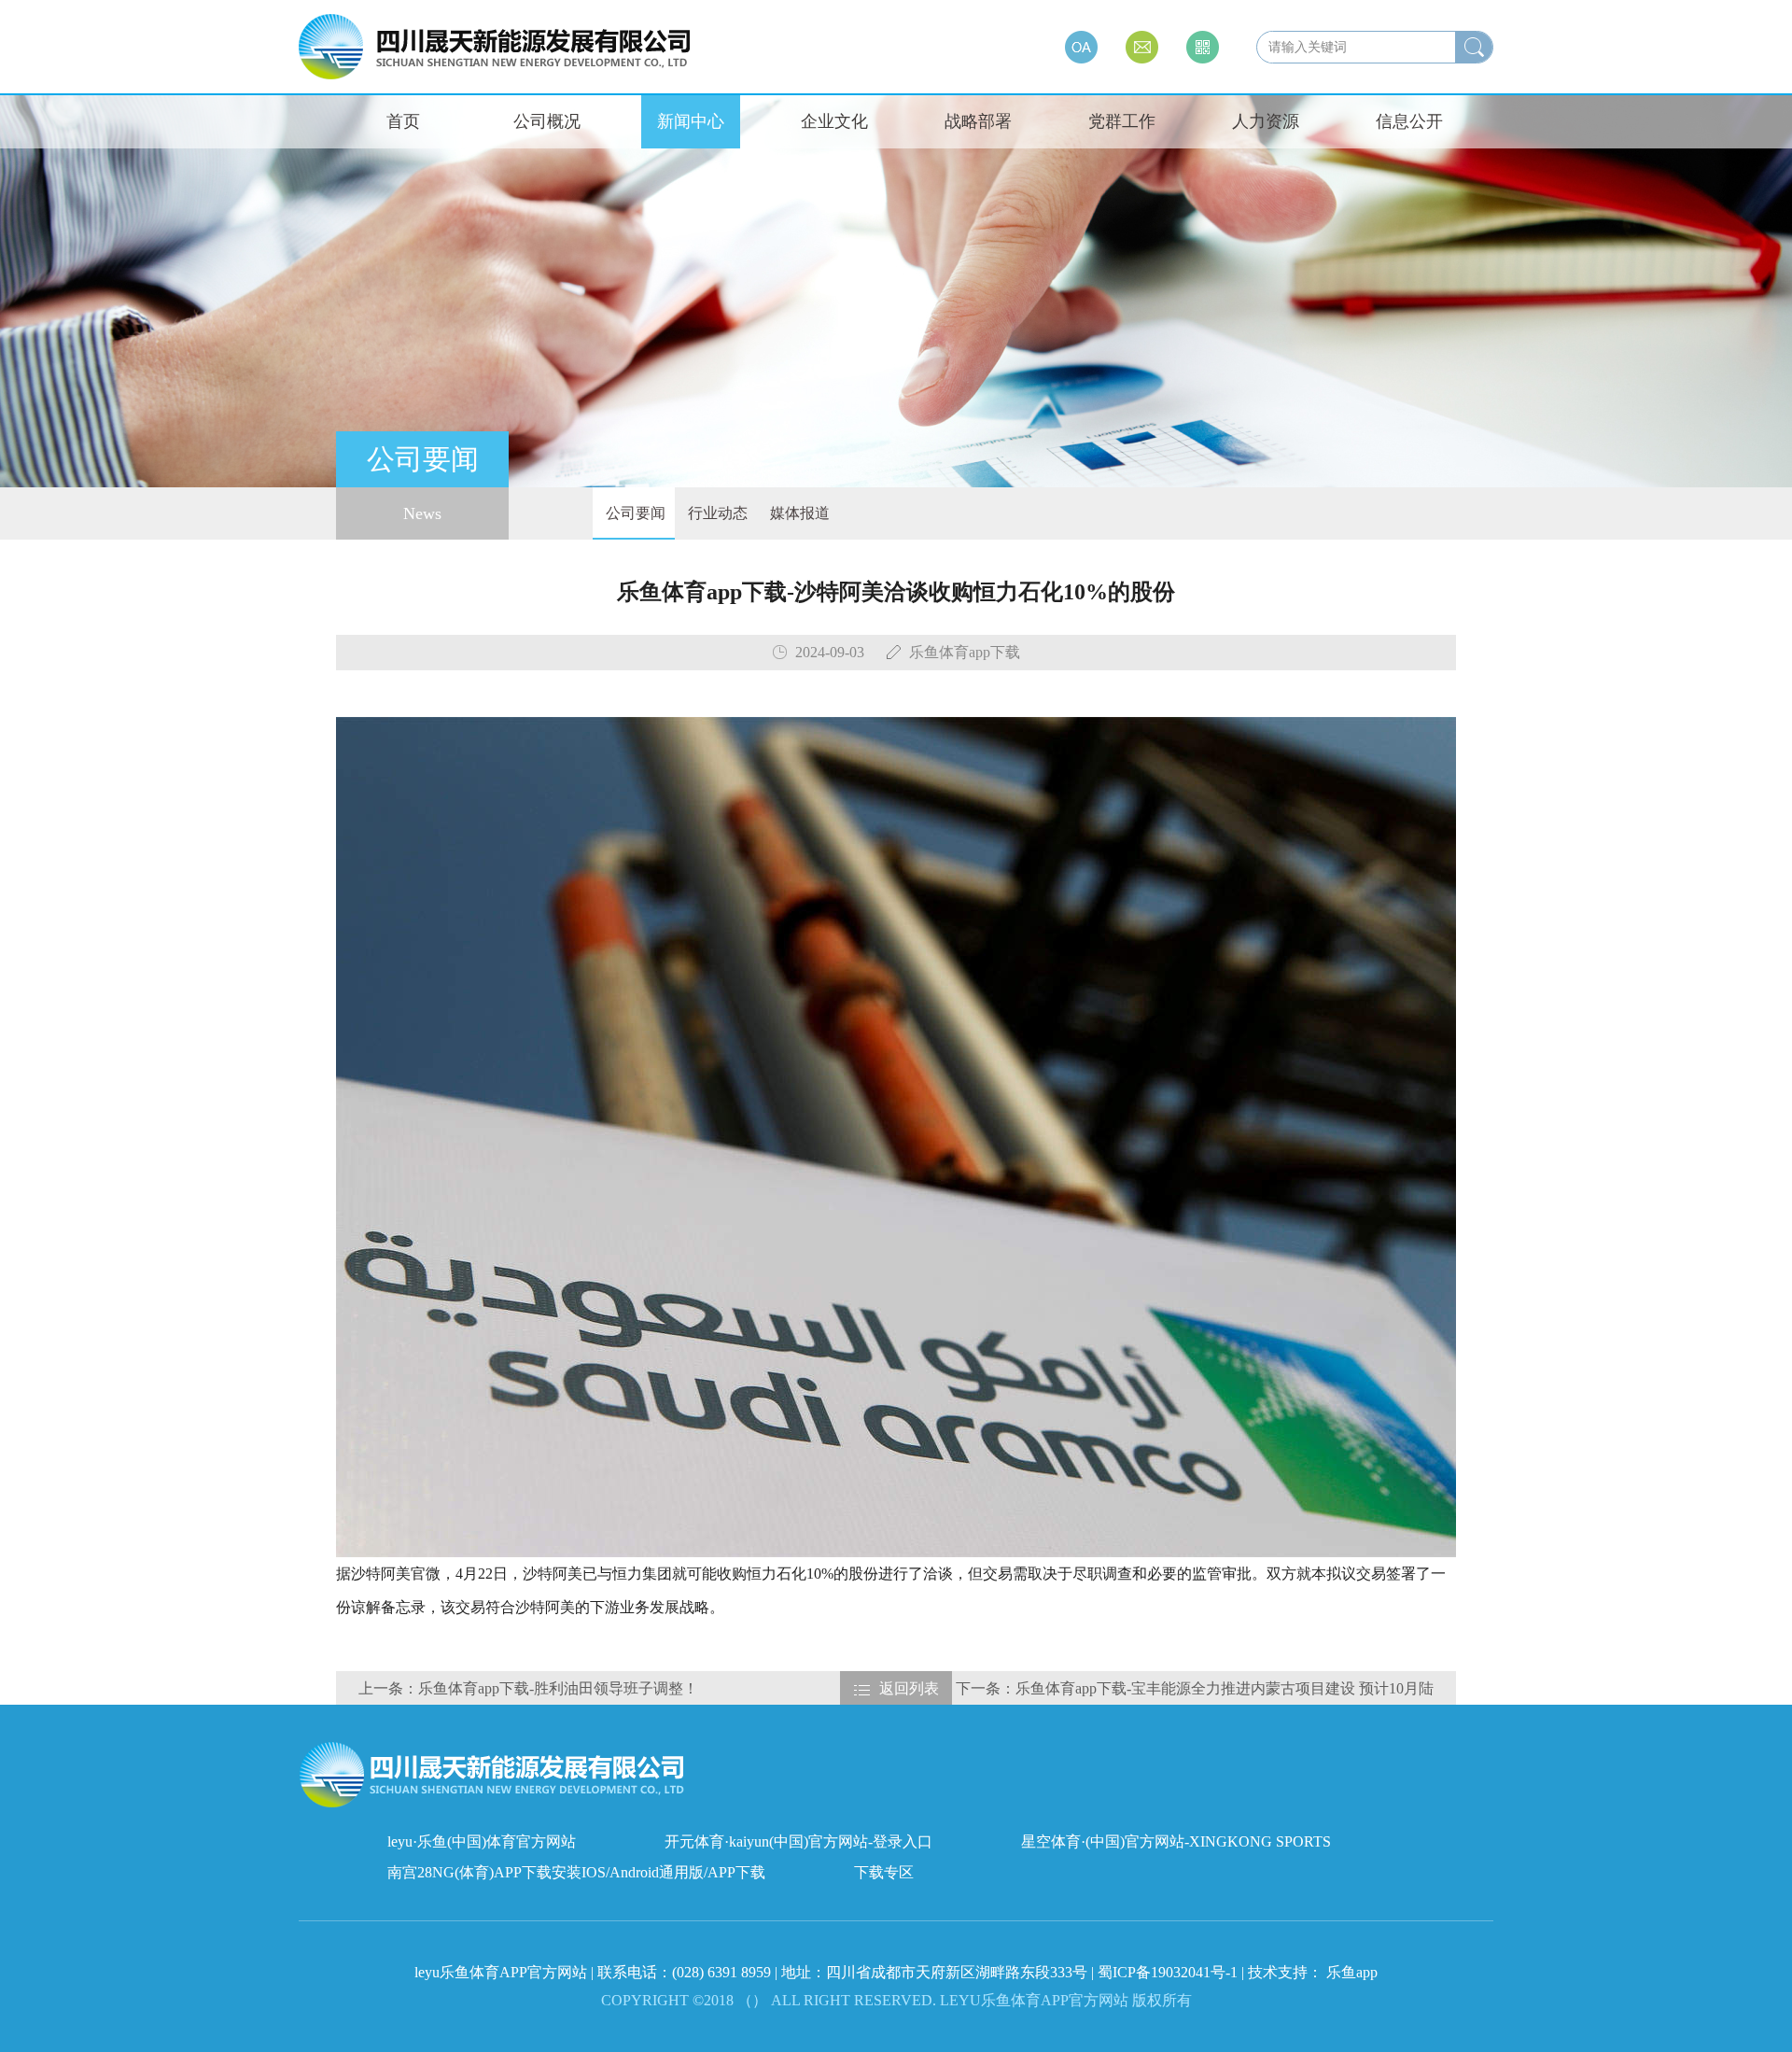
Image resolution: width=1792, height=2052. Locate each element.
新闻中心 (691, 121)
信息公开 (1409, 121)
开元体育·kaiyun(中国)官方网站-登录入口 (798, 1841)
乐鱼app (1352, 1972)
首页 (403, 121)
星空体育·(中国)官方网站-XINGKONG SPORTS (1176, 1841)
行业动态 (716, 513)
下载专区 (884, 1872)
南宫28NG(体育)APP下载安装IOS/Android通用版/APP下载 (576, 1872)
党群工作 (1122, 121)
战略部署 (978, 121)
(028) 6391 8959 (723, 1972)
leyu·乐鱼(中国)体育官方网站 (482, 1841)
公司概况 (547, 121)
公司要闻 (634, 513)
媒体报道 (798, 513)
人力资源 (1266, 121)
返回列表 (909, 1688)
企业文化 (834, 121)
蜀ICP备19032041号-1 (1168, 1972)
